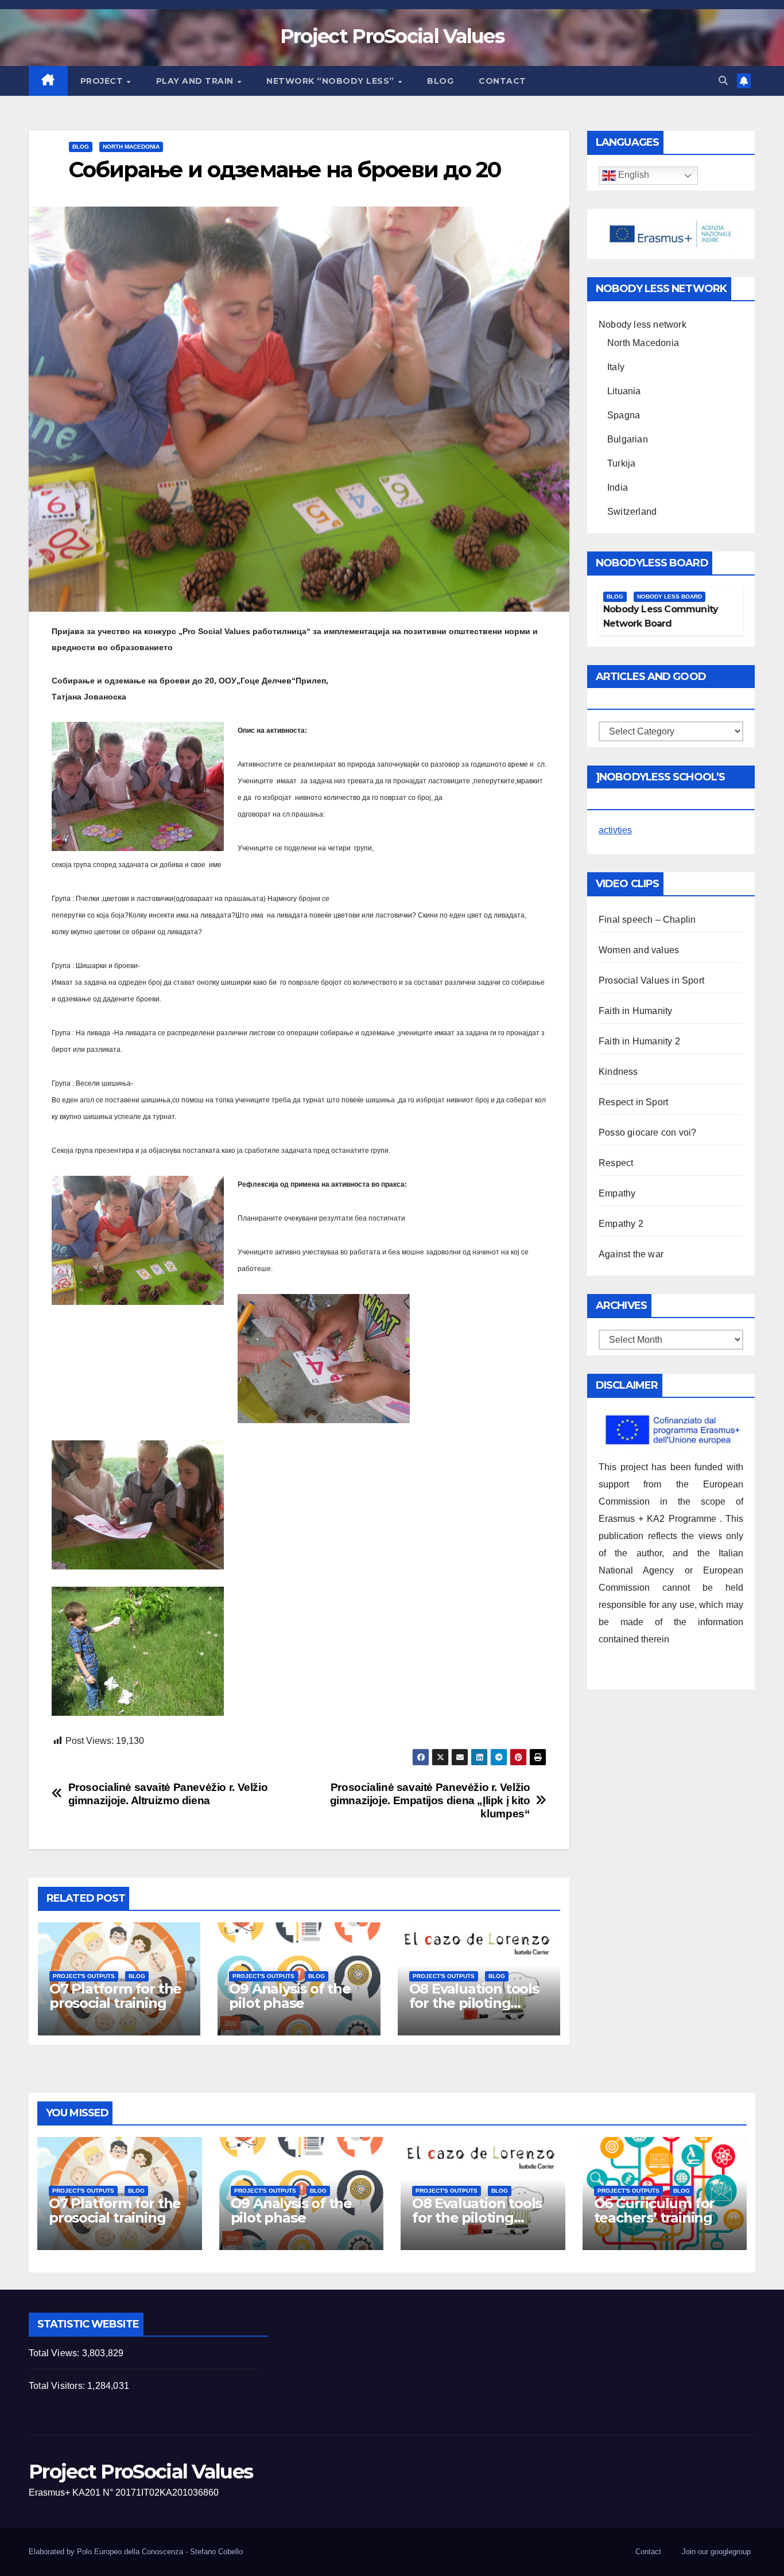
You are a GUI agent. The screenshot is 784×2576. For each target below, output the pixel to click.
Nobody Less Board (669, 597)
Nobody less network (643, 325)
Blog (440, 81)
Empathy (617, 1193)
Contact (502, 81)
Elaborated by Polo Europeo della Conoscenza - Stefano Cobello (136, 2552)
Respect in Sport (633, 1102)
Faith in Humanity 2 (639, 1041)
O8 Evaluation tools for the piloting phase (474, 2003)
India (618, 487)
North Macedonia (131, 147)
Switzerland (632, 512)
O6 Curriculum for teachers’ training (655, 2210)
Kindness (618, 1072)
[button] (723, 81)
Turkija (621, 463)
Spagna (624, 415)
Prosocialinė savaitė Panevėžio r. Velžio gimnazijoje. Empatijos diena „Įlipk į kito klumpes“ (430, 1800)
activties (615, 830)
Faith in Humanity (635, 1011)
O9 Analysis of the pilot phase (290, 1996)
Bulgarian (628, 439)
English (632, 175)
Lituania (624, 391)
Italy (616, 367)
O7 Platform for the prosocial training (115, 1996)
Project (103, 81)
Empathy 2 (621, 1224)
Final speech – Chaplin (647, 920)
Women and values (639, 950)
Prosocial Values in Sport (651, 980)
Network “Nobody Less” (331, 81)
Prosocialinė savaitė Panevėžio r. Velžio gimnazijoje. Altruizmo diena (168, 1794)
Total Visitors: (58, 2386)
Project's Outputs (84, 1976)
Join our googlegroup (716, 2552)
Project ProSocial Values (392, 36)
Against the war (631, 1254)
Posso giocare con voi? (647, 1132)
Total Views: (55, 2353)
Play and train (196, 81)
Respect (616, 1163)
